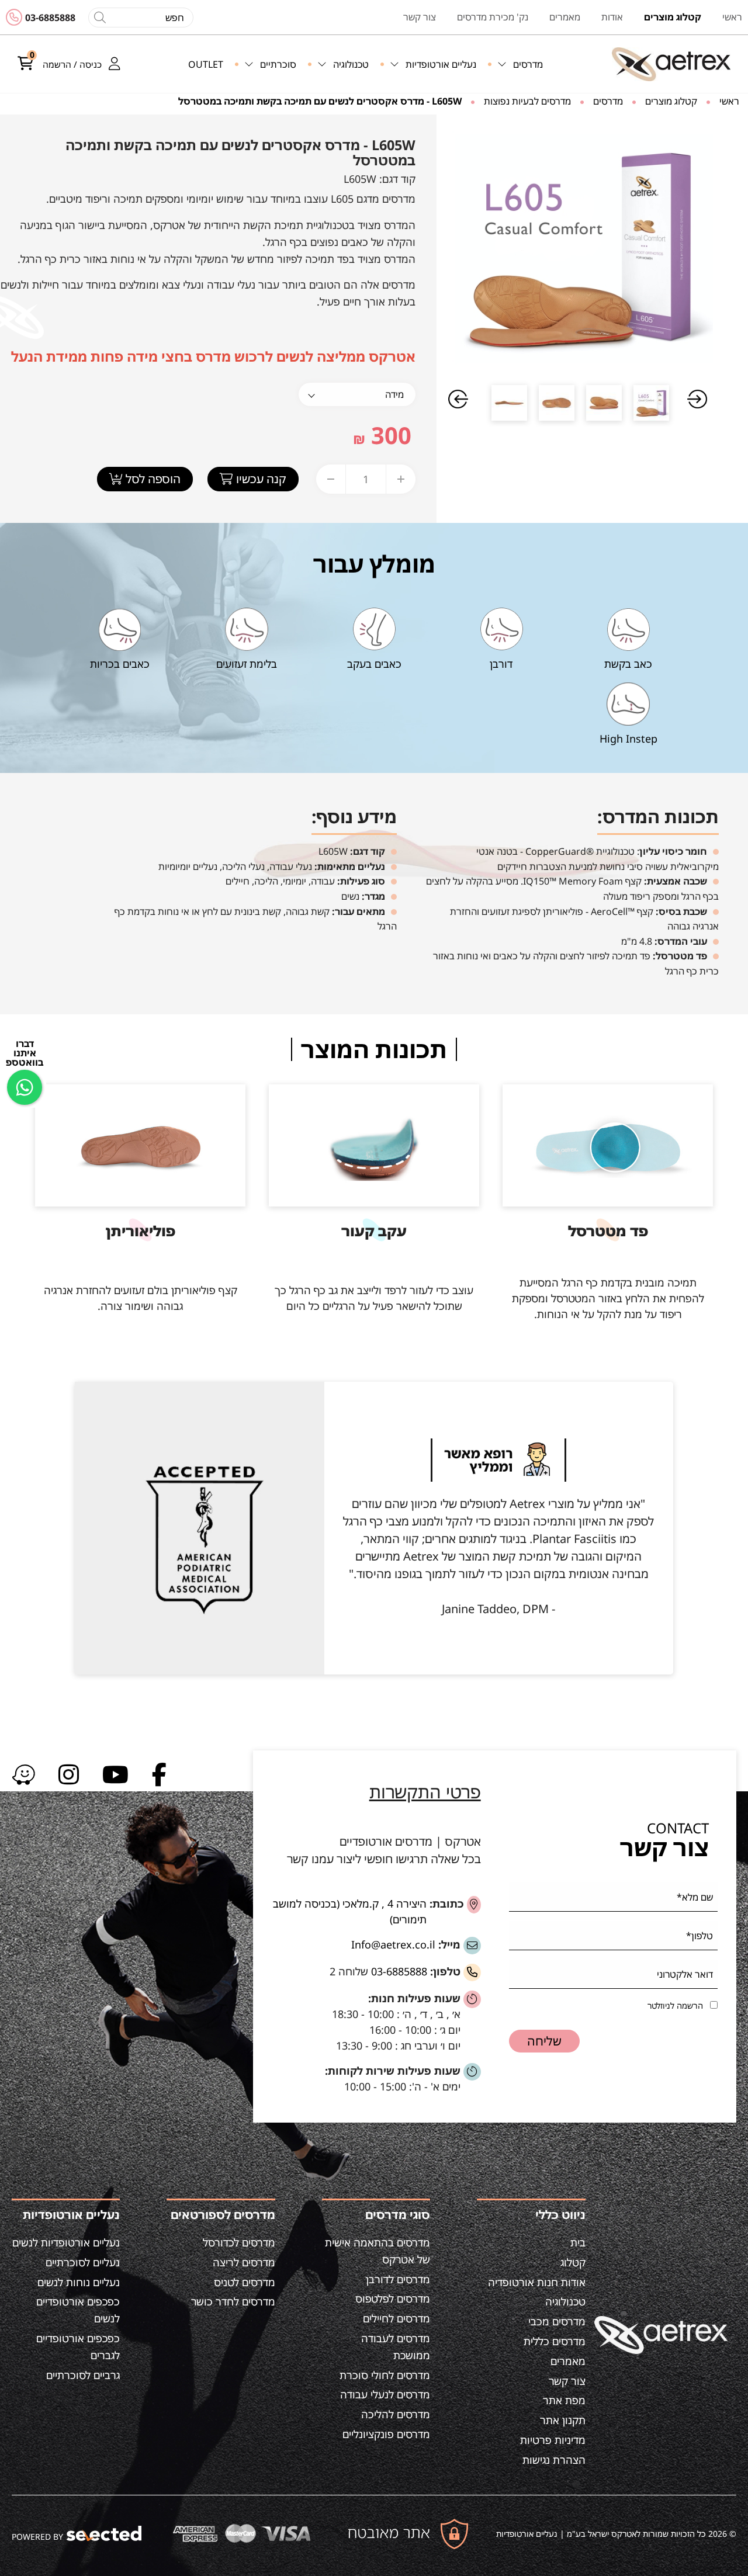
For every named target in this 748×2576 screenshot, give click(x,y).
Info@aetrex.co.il (393, 1944)
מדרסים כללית (555, 2341)
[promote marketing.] (105, 2534)
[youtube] (115, 1774)
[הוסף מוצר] (401, 479)
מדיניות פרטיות (553, 2440)
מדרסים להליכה (396, 2414)
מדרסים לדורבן (398, 2279)
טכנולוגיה (565, 2301)
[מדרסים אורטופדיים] (671, 64)
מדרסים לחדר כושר (233, 2301)
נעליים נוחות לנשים (79, 2282)
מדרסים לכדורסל (239, 2242)
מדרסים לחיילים (396, 2318)
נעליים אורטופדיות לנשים (66, 2242)
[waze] (23, 1774)
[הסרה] (331, 479)
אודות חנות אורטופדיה (537, 2282)
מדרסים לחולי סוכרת (385, 2375)
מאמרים (568, 2361)
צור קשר (567, 2381)
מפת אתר (564, 2400)
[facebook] (159, 1774)
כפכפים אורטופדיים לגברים (78, 2347)
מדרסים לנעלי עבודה (385, 2394)
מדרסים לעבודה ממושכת (396, 2347)
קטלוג (573, 2262)
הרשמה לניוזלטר (675, 2005)
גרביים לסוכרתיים (83, 2375)
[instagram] (69, 1774)
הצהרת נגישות (554, 2460)
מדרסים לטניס (245, 2282)
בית (578, 2242)
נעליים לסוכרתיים (83, 2262)
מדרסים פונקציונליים (386, 2434)
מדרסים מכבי (557, 2321)
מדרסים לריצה (244, 2262)
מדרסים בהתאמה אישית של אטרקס (378, 2251)
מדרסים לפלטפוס (393, 2298)
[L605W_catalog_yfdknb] (581, 247)
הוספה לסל (152, 479)
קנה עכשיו (260, 479)
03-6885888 (50, 18)
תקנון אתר (563, 2420)
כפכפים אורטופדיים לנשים (78, 2310)
